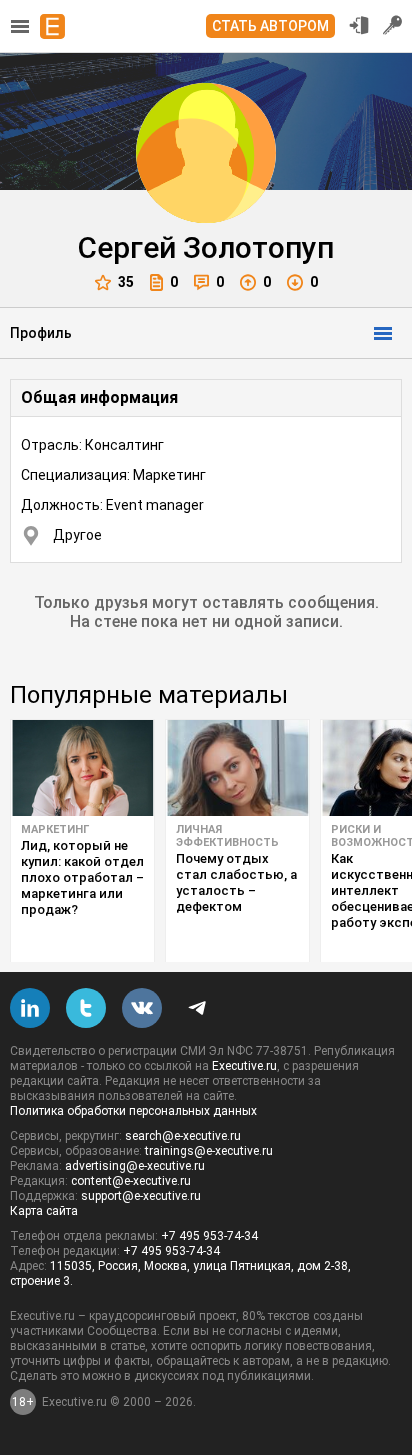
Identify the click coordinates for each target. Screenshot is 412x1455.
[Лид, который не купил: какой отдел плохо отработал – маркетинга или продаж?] (82, 768)
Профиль (41, 333)
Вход (359, 25)
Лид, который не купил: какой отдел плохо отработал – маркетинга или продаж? (82, 877)
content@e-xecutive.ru (131, 1181)
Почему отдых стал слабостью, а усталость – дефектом (236, 882)
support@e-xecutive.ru (141, 1196)
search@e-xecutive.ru (183, 1136)
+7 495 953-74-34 (209, 1236)
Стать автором (270, 26)
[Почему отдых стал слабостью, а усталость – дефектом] (237, 768)
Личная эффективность (227, 836)
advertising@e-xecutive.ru (135, 1166)
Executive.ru (244, 1066)
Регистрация (393, 25)
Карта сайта (44, 1211)
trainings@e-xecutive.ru (209, 1151)
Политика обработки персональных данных (133, 1111)
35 (126, 282)
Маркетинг (55, 829)
